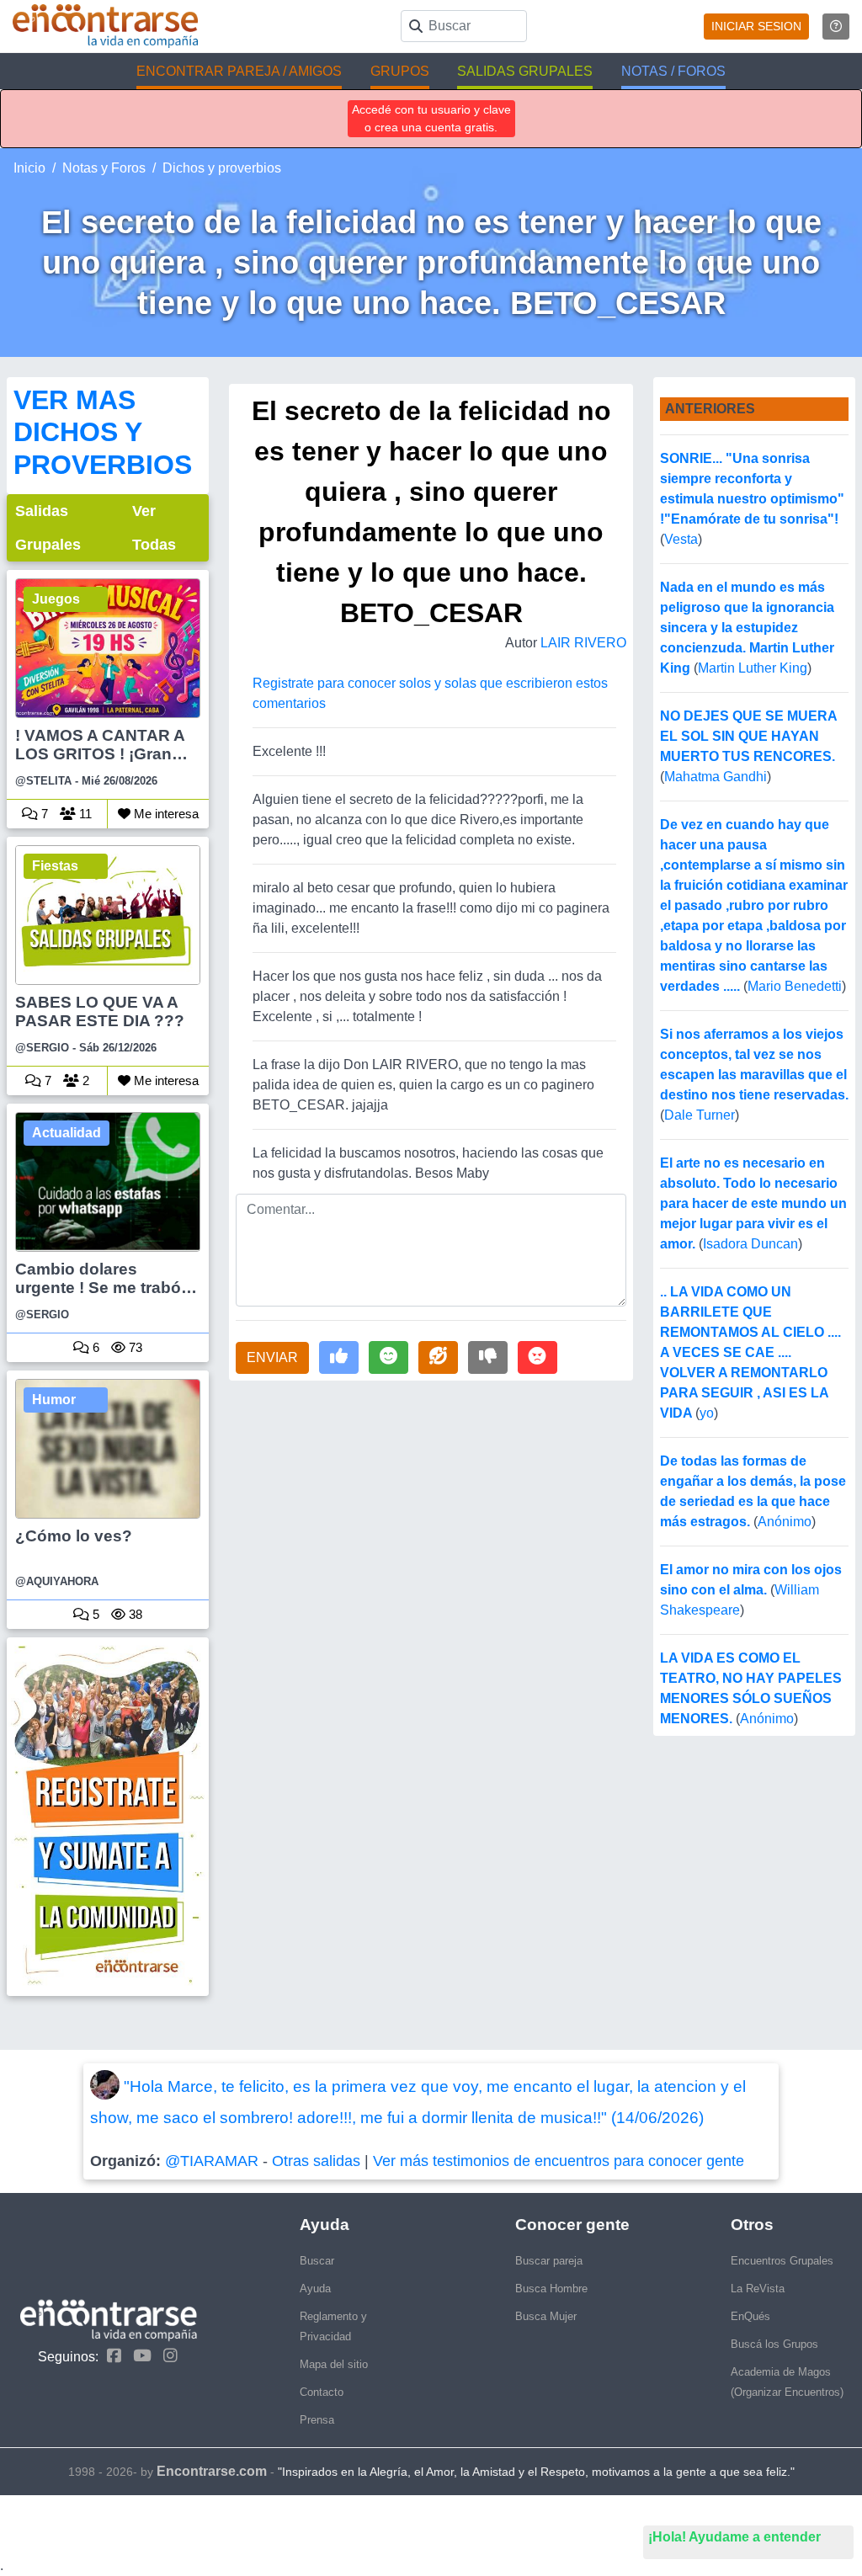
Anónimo (785, 1522)
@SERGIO (42, 1048)
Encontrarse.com (212, 2471)
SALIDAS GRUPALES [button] (525, 71)
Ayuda (315, 2289)
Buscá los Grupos (774, 2344)
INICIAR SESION (756, 26)
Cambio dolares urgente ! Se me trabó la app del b (107, 1280)
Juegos (56, 599)
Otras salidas (316, 2161)
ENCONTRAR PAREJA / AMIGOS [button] (239, 71)
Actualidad (67, 1133)
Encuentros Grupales (782, 2261)
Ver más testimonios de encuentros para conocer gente (559, 2161)
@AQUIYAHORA (57, 1581)
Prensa (317, 2420)
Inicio (29, 168)
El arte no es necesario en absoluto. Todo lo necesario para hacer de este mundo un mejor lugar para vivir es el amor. (753, 1203)
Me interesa (165, 814)
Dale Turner (700, 1115)
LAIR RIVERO (583, 643)
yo (707, 1413)
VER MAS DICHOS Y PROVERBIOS (103, 432)
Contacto (322, 2392)
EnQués (750, 2316)
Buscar (317, 2261)
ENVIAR (272, 1357)
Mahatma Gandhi (716, 777)
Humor (54, 1400)
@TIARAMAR (212, 2161)
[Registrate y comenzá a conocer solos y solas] (108, 1816)
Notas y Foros (104, 168)
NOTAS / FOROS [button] (673, 71)
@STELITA (43, 781)
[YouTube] (138, 2356)
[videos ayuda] (836, 27)
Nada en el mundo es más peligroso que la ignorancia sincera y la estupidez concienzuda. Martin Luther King (747, 628)
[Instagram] (166, 2356)
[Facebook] (110, 2356)
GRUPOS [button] (400, 71)
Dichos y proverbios (222, 168)
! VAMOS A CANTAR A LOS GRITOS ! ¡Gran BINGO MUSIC (100, 746)
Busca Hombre (551, 2289)
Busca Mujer (546, 2316)
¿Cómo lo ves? (74, 1536)
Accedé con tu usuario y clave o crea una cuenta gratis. (431, 118)
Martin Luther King (753, 668)
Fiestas (55, 866)
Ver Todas (154, 528)
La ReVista (758, 2289)
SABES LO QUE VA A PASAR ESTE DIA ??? (100, 1011)
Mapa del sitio (334, 2364)
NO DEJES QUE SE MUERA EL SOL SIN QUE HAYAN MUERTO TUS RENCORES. (748, 736)
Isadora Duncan (750, 1244)
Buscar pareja (549, 2261)
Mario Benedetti (795, 986)
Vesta (681, 539)
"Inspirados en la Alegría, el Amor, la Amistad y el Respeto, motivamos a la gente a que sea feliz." (536, 2472)
